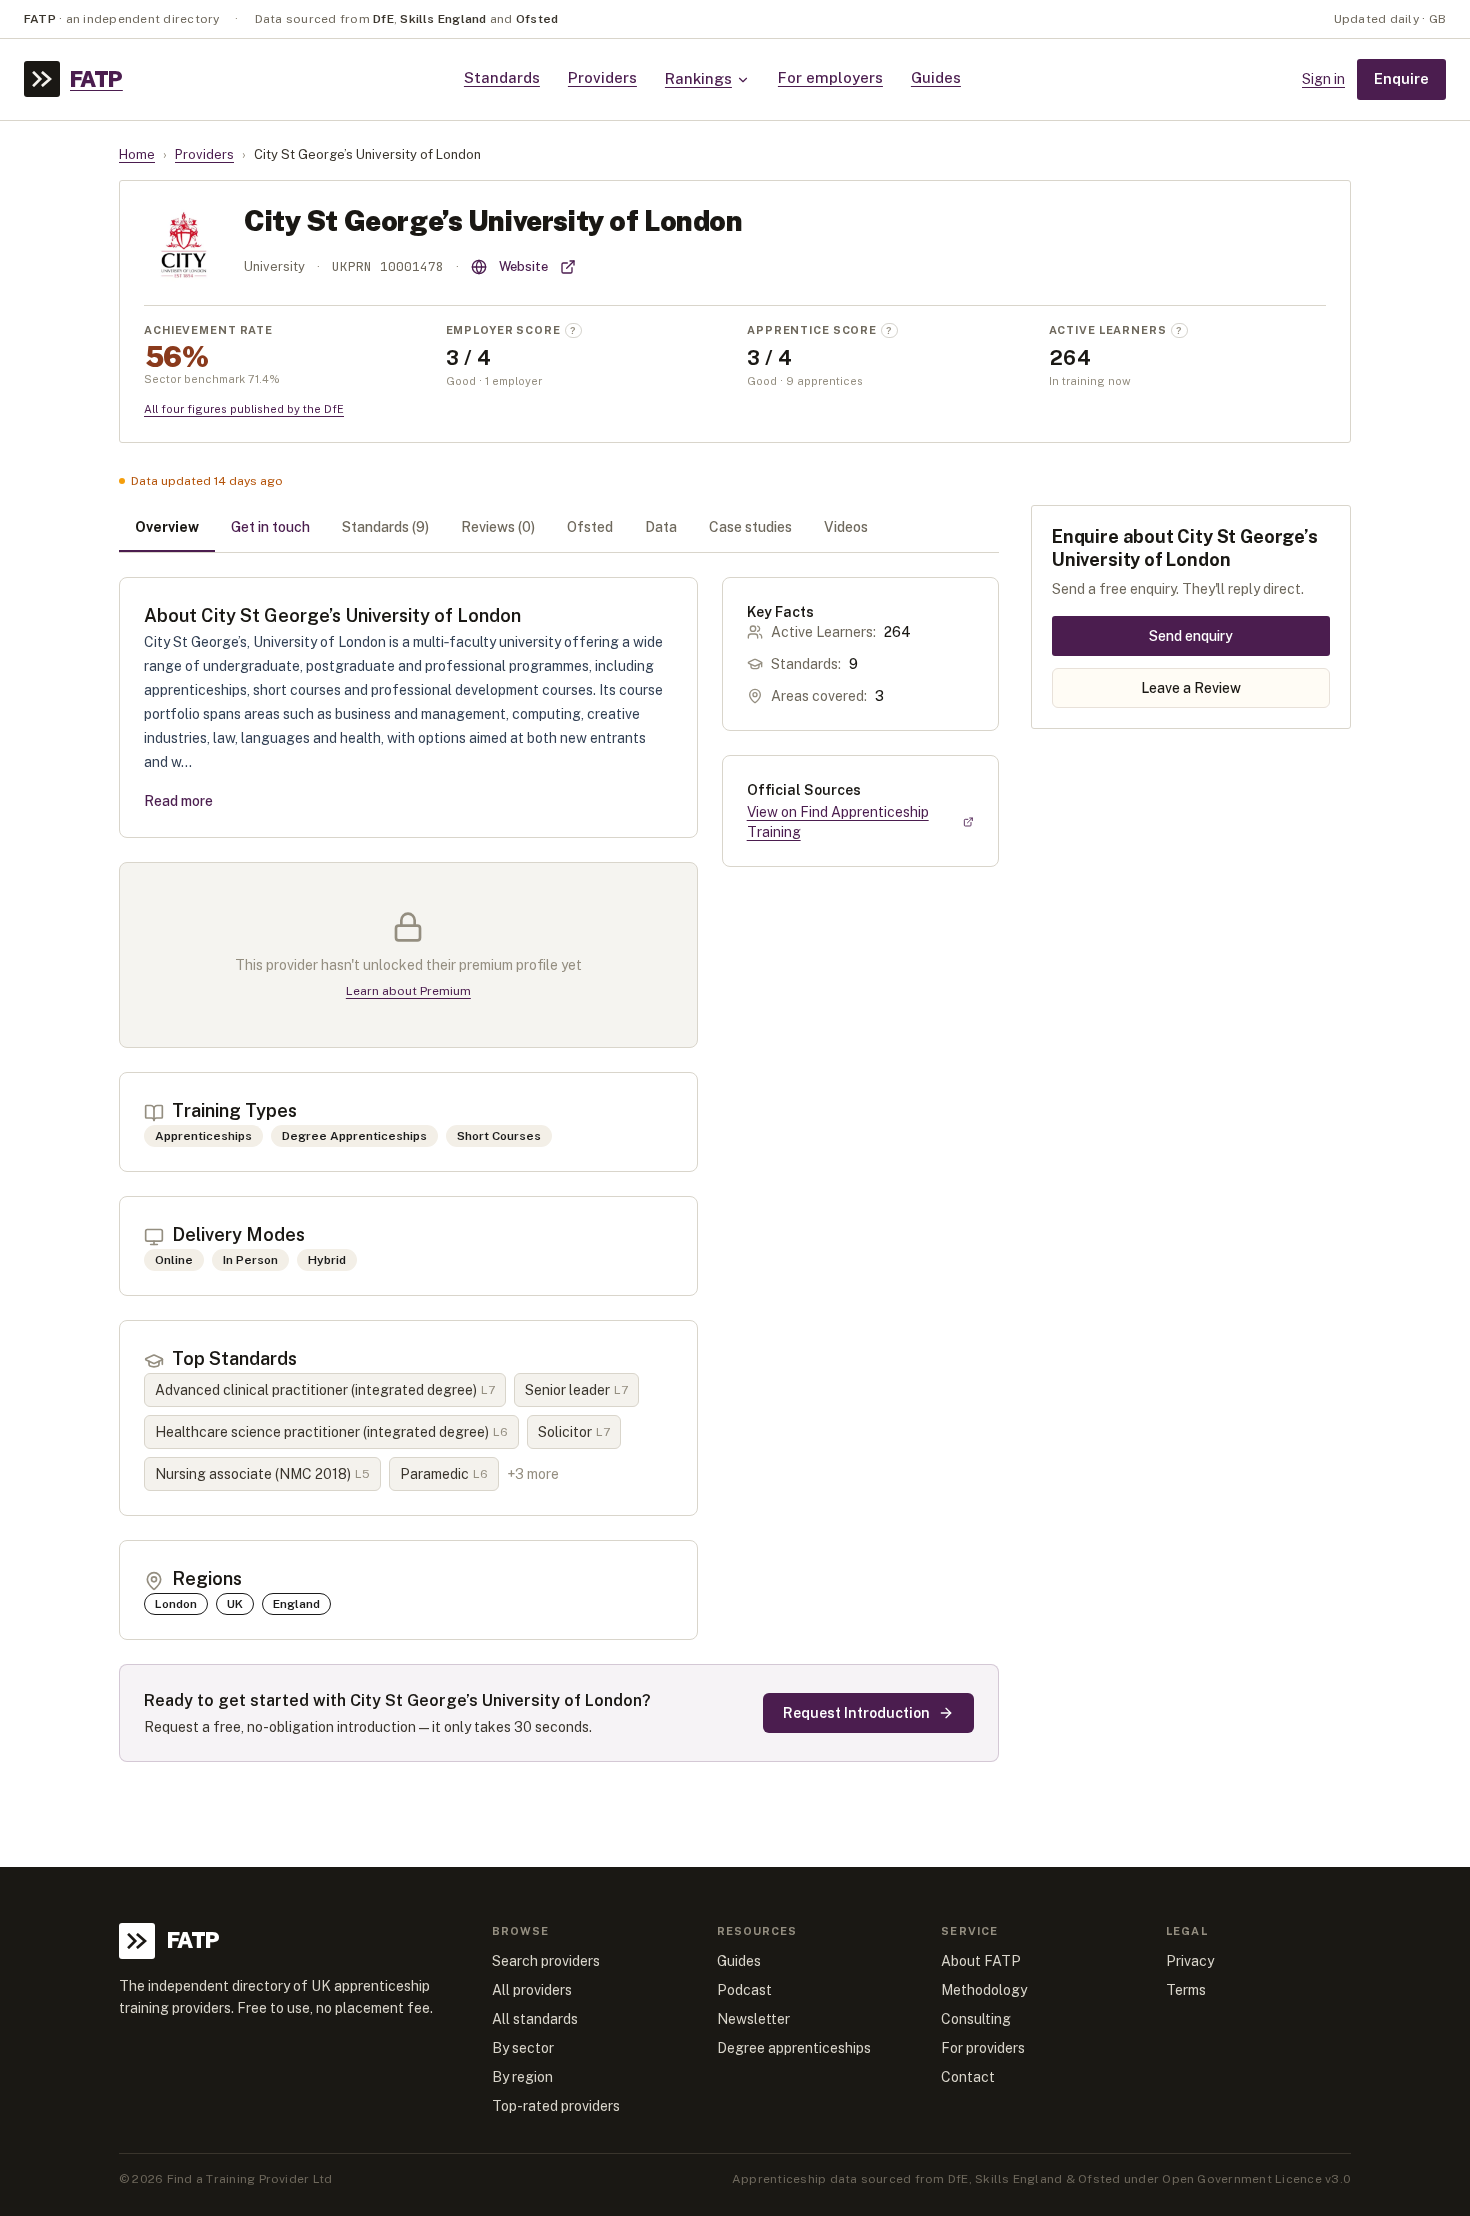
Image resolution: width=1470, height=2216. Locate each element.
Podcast (744, 1990)
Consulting (976, 2019)
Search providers (546, 1961)
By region (522, 2077)
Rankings (698, 78)
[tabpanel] (559, 1170)
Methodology (984, 1990)
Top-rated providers (556, 2106)
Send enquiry (1191, 636)
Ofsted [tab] (590, 527)
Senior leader (576, 1390)
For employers (830, 77)
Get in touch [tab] (270, 527)
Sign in (1323, 79)
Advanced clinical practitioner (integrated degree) (325, 1390)
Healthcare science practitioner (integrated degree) (331, 1432)
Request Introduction (856, 1713)
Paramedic (444, 1474)
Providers (602, 77)
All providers (532, 1990)
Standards (502, 77)
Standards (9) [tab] (385, 527)
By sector (523, 2048)
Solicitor (574, 1432)
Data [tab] (661, 527)
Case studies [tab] (750, 527)
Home (137, 154)
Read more (178, 801)
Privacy (1190, 1961)
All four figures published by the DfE (244, 409)
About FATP (981, 1961)
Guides (936, 77)
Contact (968, 2077)
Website (523, 266)
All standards (535, 2019)
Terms (1186, 1990)
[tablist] (559, 529)
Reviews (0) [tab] (498, 527)
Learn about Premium (408, 991)
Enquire (1401, 78)
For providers (983, 2048)
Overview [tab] (167, 527)
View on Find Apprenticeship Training (838, 822)
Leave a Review (1191, 688)
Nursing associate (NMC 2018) (262, 1474)
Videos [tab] (846, 527)
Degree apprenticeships (794, 2048)
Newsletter (753, 2019)
